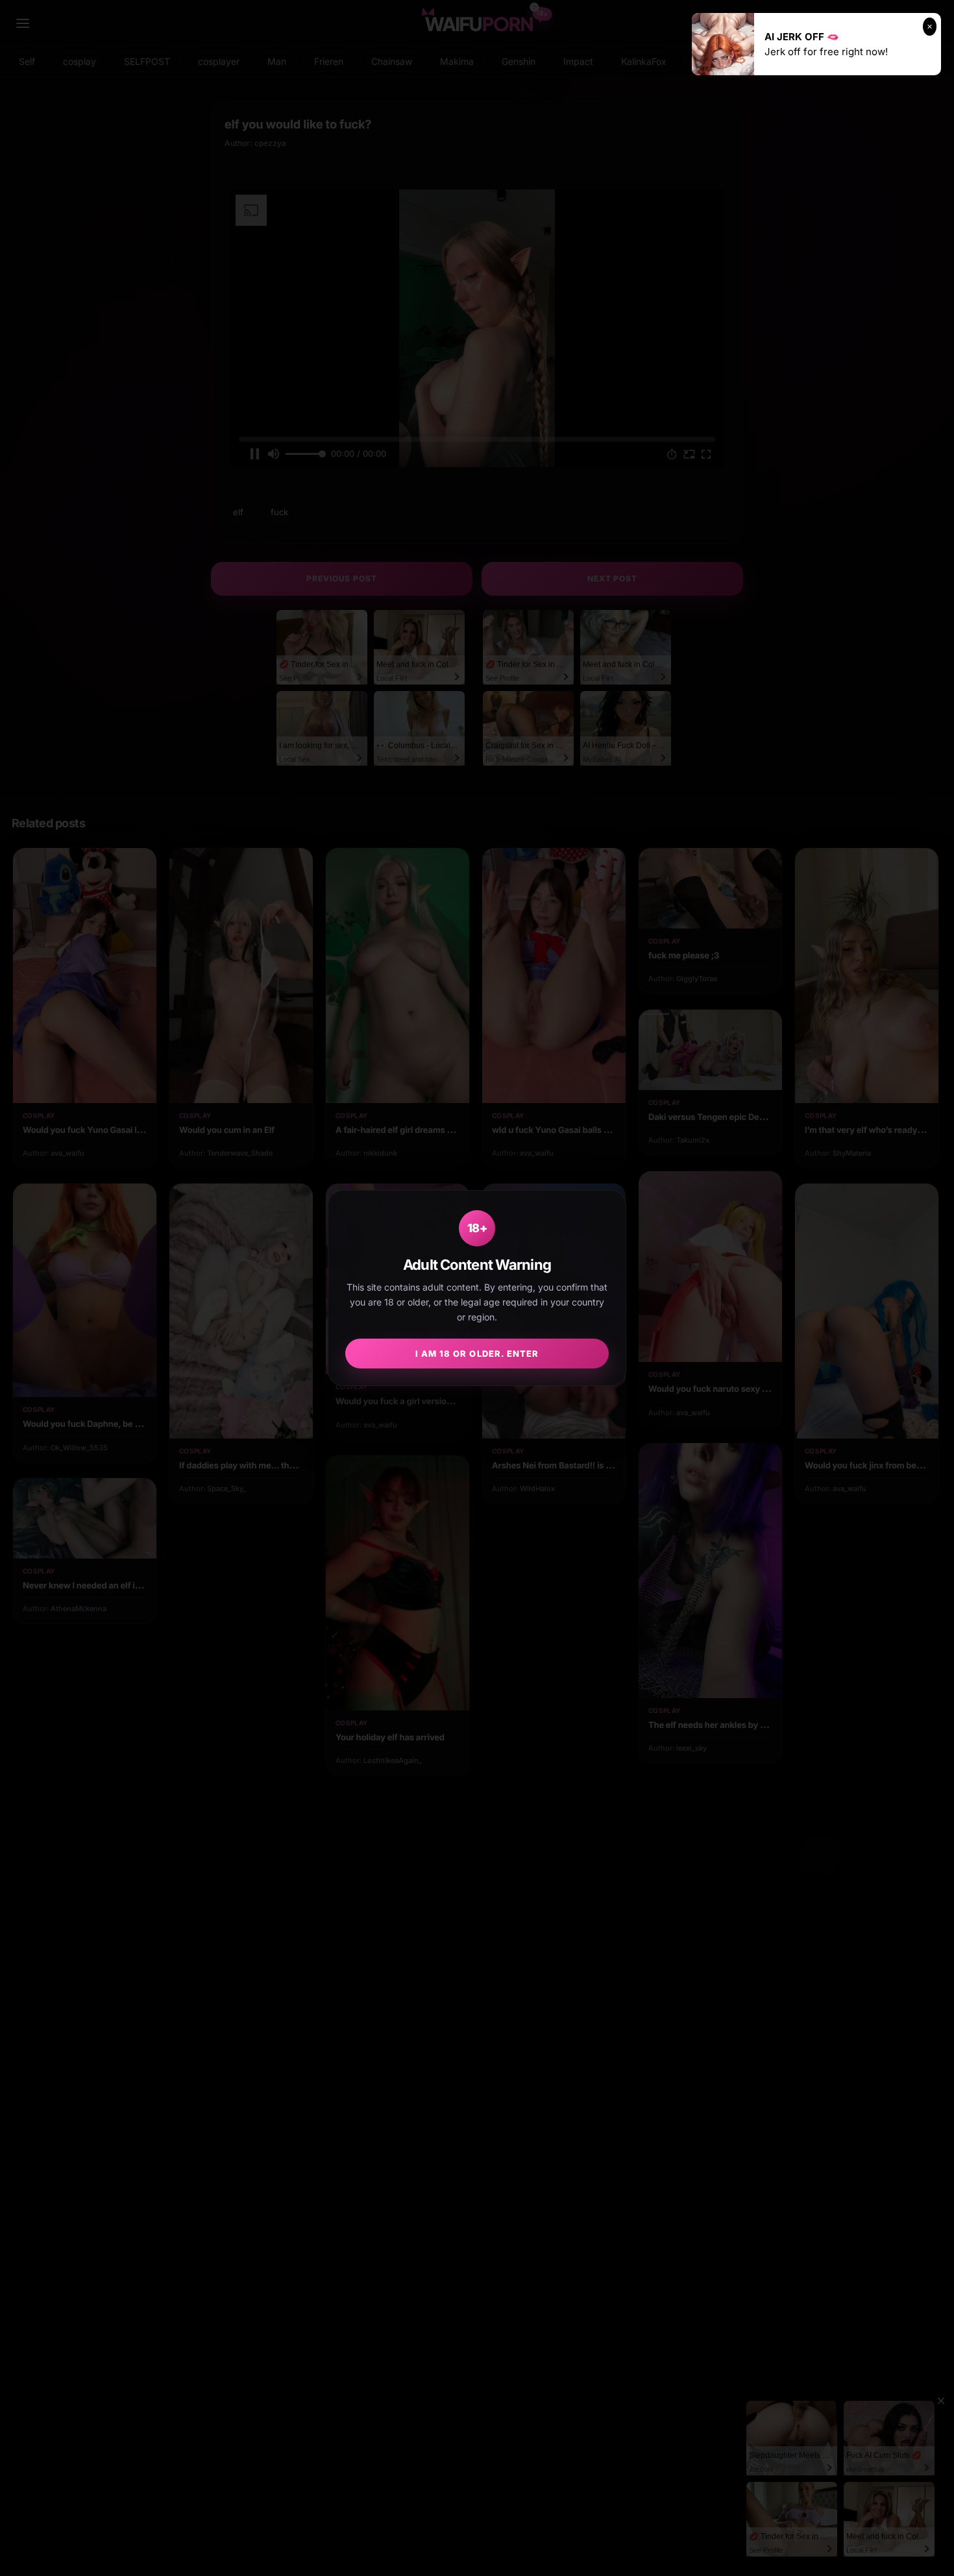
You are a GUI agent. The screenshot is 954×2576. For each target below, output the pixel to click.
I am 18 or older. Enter (477, 1354)
